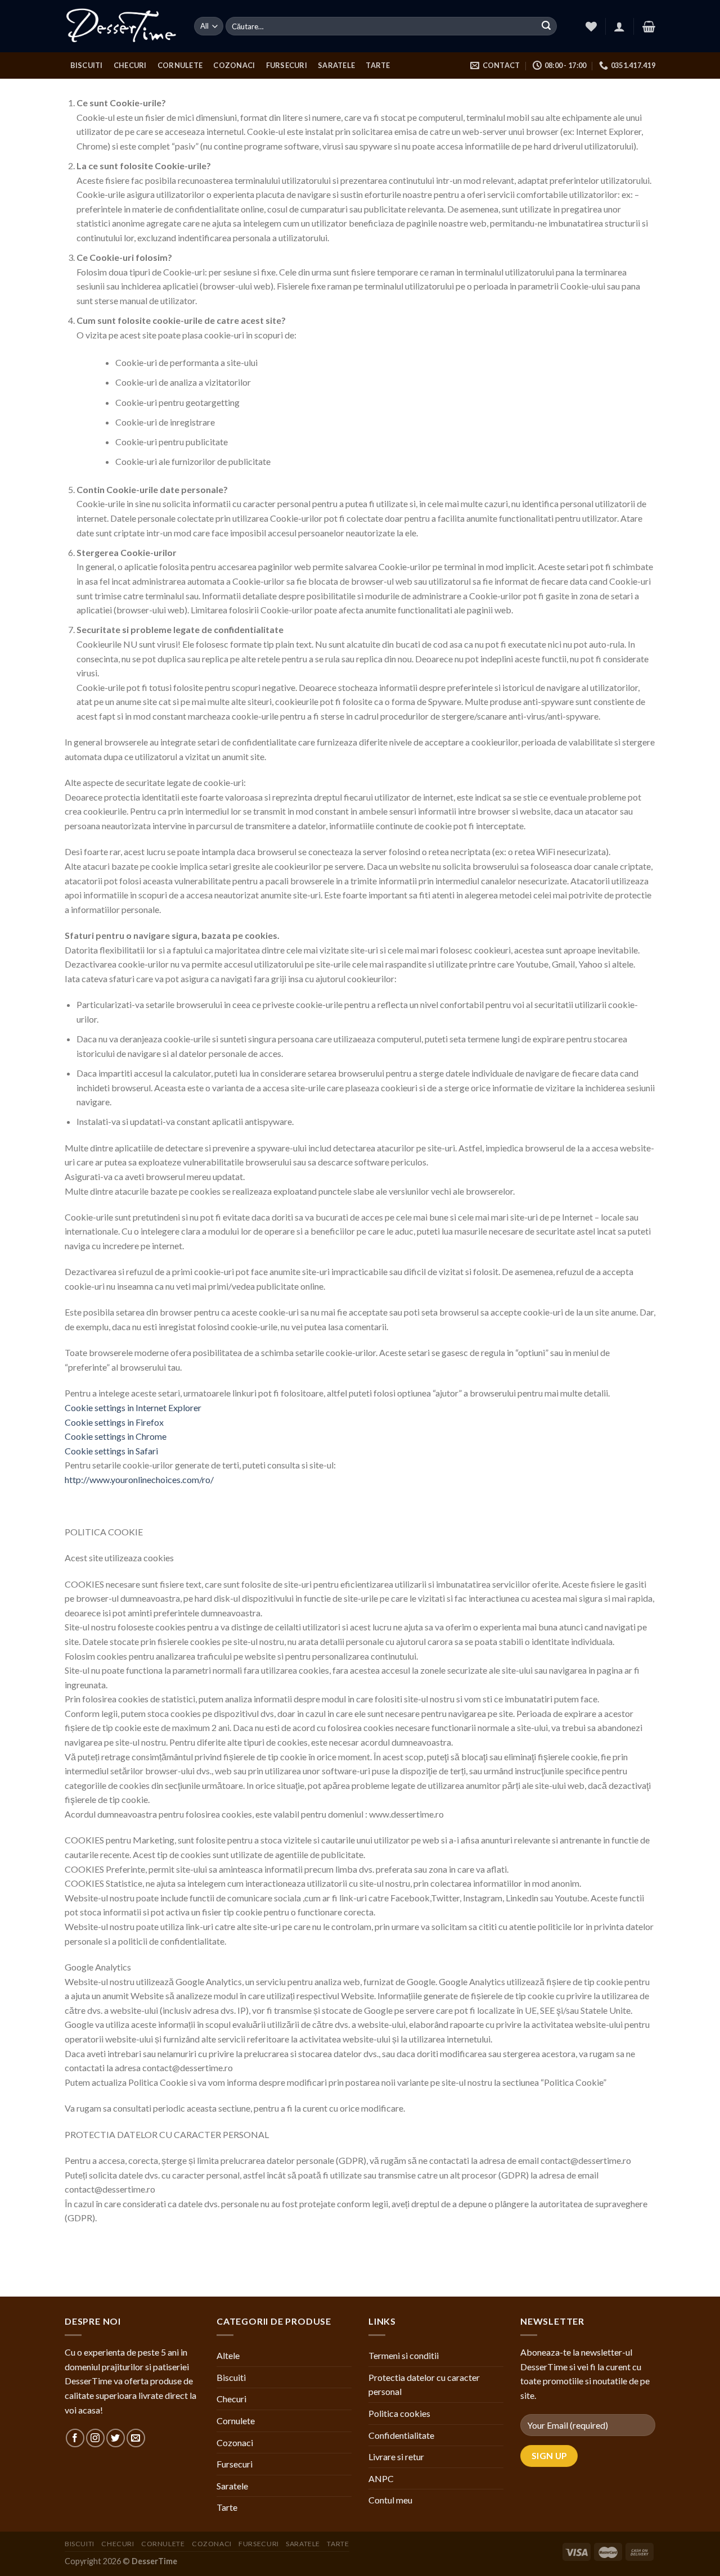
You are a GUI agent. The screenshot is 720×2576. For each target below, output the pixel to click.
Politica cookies (399, 2413)
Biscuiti (87, 65)
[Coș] (649, 26)
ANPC (381, 2478)
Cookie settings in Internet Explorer (133, 1407)
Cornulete (180, 65)
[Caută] (546, 26)
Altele (228, 2355)
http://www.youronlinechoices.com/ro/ (139, 1479)
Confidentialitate (401, 2435)
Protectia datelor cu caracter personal (424, 2385)
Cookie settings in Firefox (114, 1422)
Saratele (336, 65)
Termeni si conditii (404, 2355)
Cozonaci (234, 65)
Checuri (130, 65)
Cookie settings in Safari (111, 1451)
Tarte (378, 65)
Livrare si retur (396, 2457)
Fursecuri (287, 65)
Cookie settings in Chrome (116, 1436)
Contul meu (390, 2500)
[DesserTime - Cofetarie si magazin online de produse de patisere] (121, 26)
